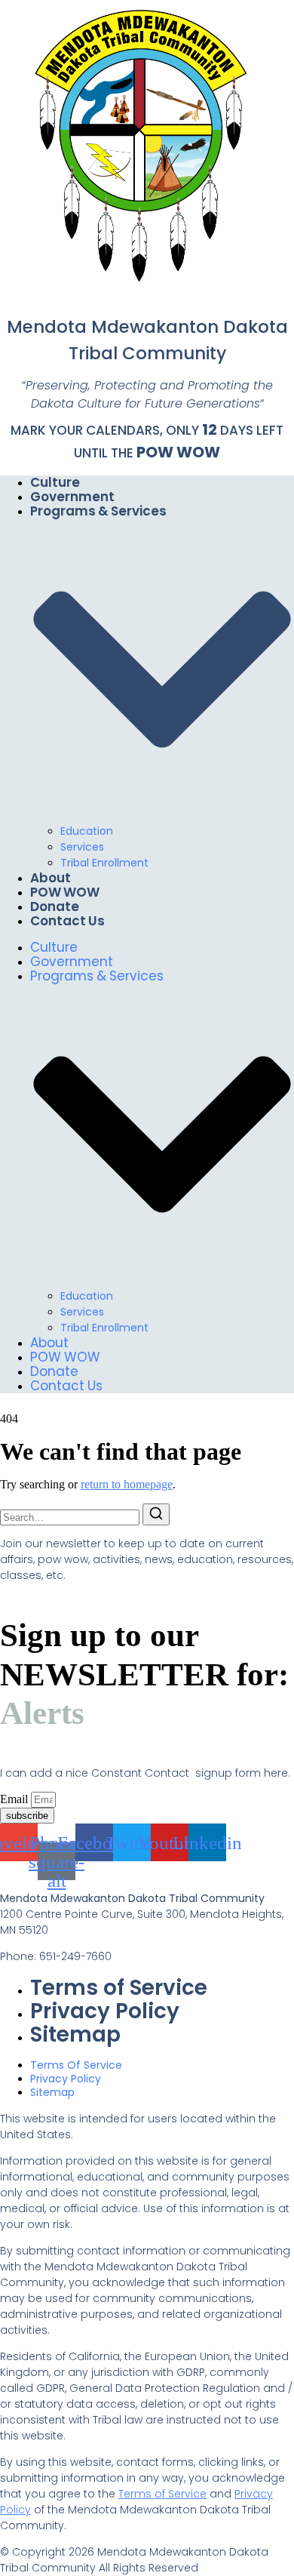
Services (82, 847)
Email (15, 1799)
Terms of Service (119, 1988)
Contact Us (67, 921)
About (51, 878)
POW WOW (178, 452)
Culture (55, 482)
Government (72, 497)
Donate (55, 906)
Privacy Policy (105, 2011)
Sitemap (75, 2034)
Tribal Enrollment (104, 863)
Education (87, 831)
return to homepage (127, 1484)
